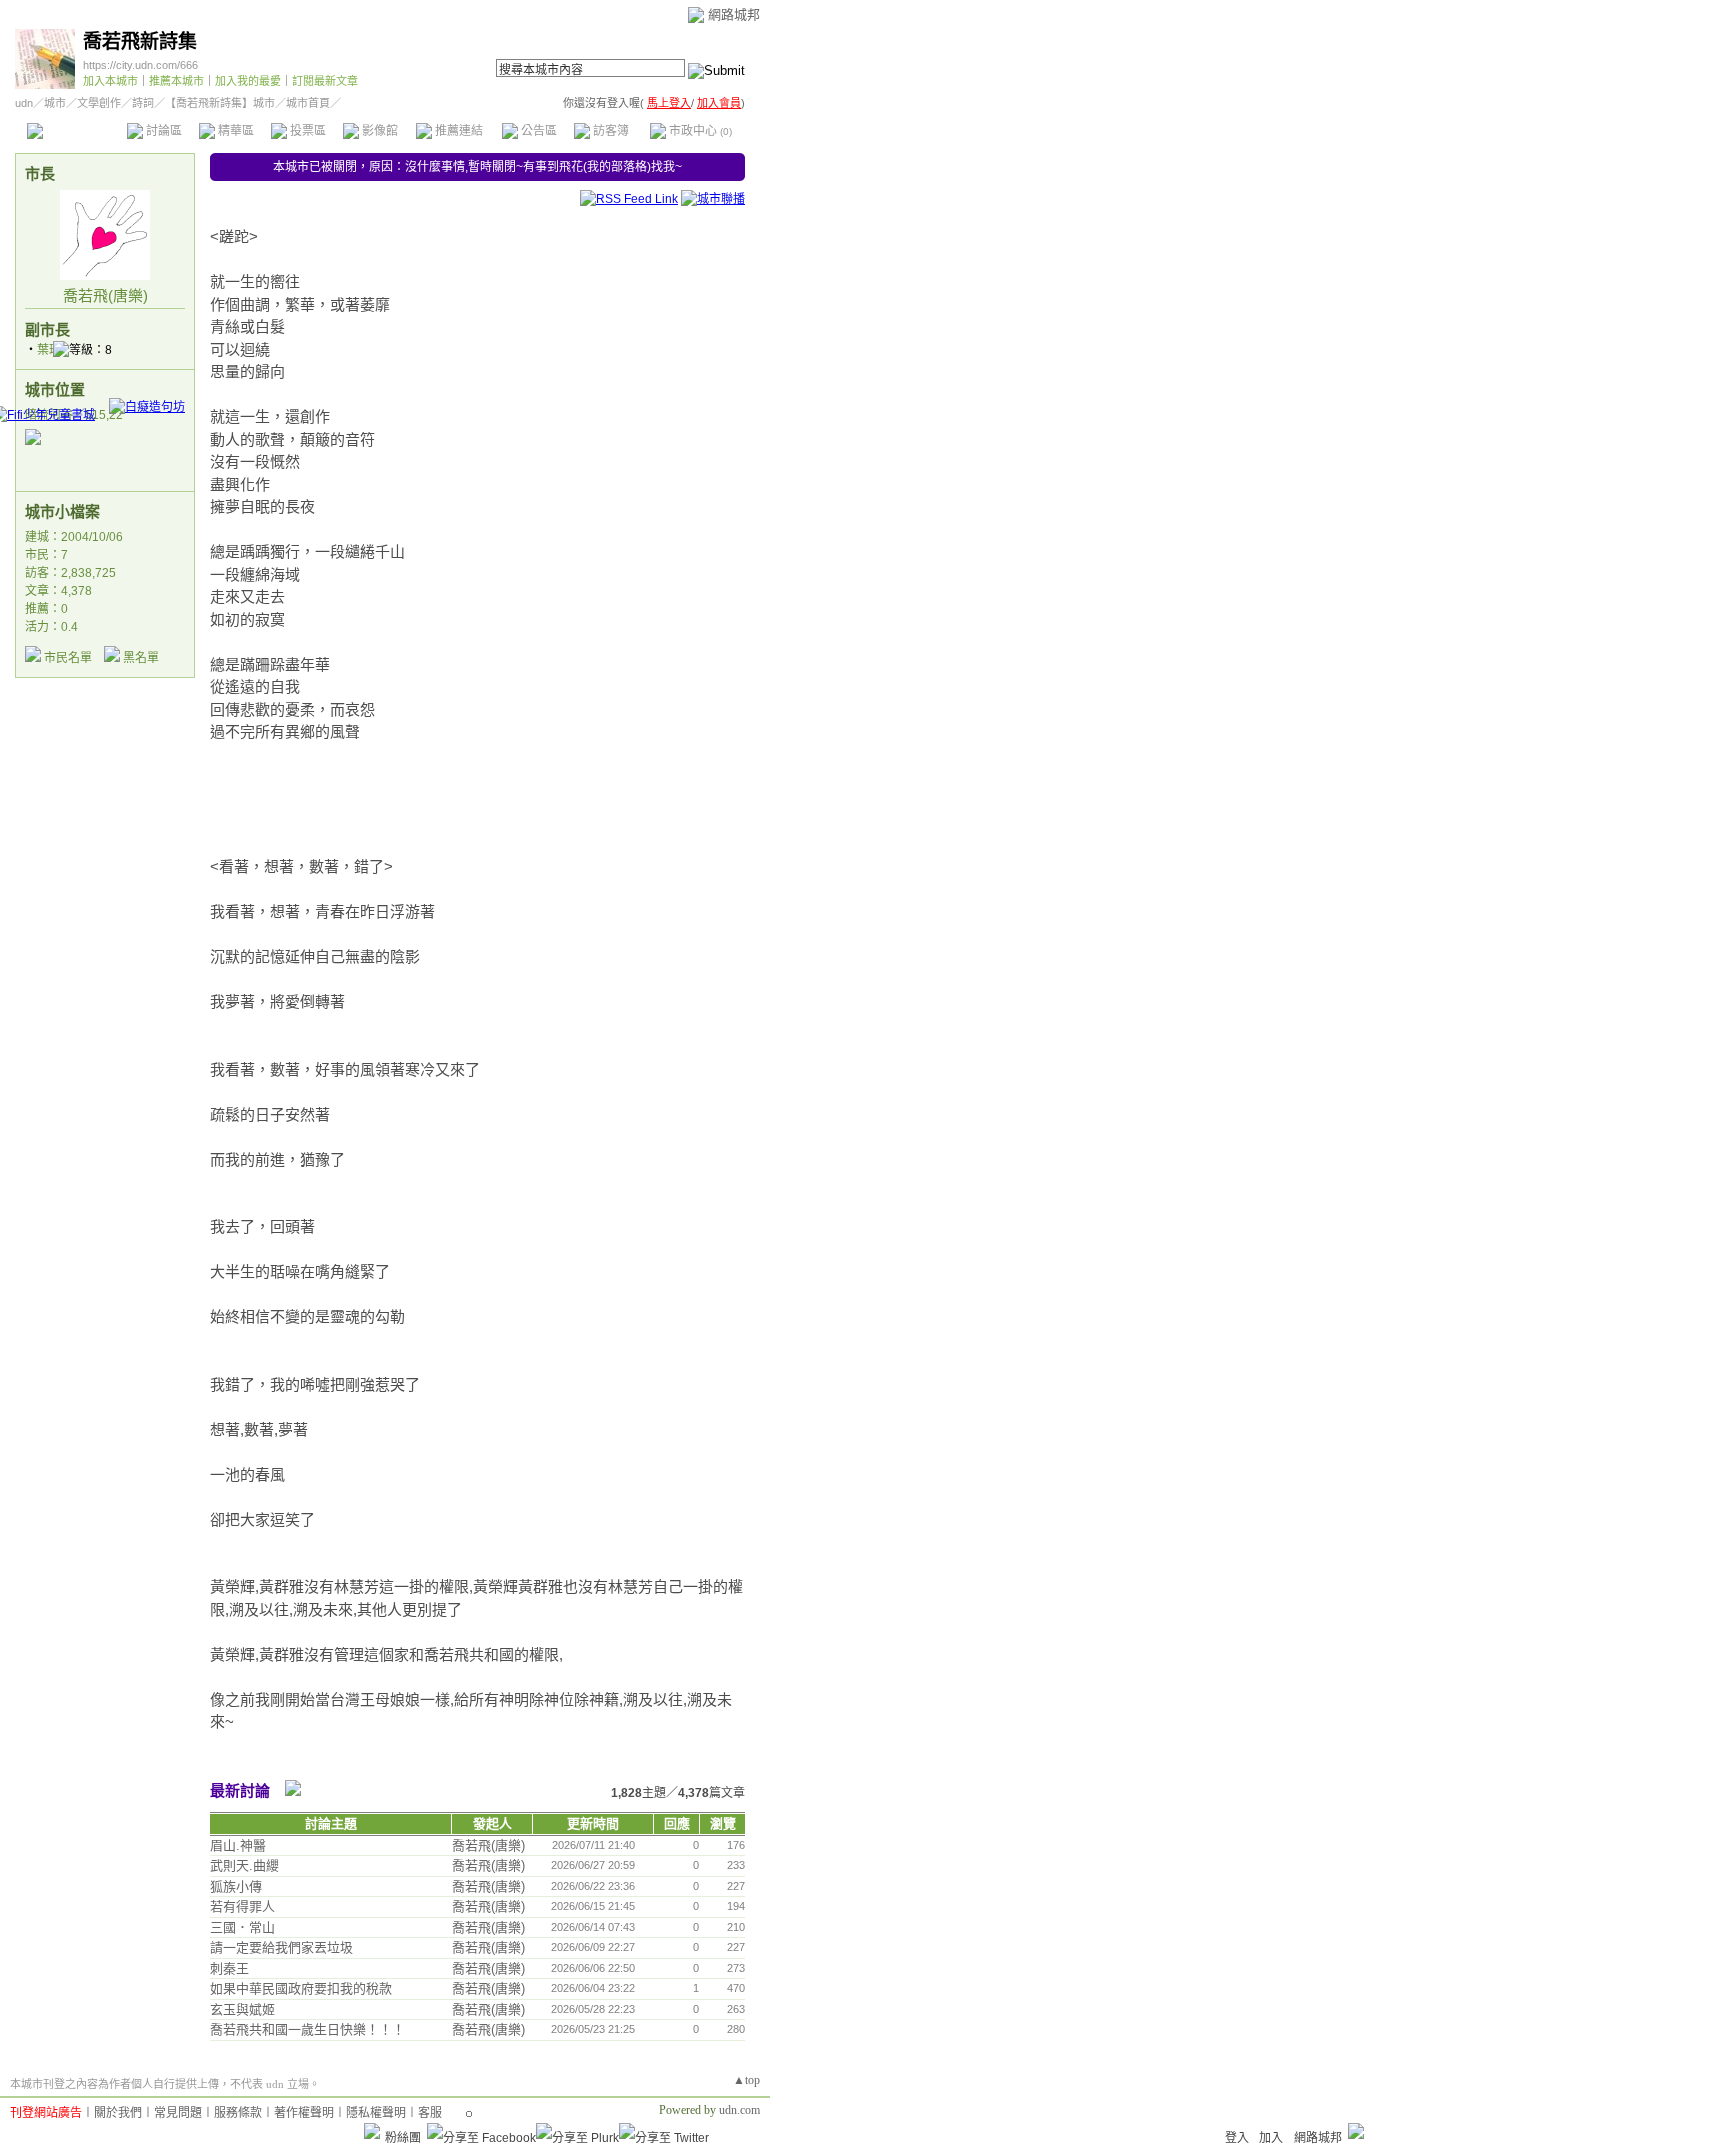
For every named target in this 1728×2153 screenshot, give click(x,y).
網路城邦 (734, 14)
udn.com (739, 2110)
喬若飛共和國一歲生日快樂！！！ (307, 2029)
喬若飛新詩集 (140, 41)
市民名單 (68, 658)
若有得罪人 (242, 1906)
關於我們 (118, 2113)
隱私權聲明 (376, 2113)
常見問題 (178, 2113)
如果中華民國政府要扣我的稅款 (301, 1988)
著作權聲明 (304, 2113)
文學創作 (99, 103)
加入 (1271, 2138)
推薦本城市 (176, 81)
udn (24, 103)
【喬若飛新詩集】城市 (220, 103)
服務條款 (238, 2113)
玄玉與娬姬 (242, 2009)
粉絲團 (403, 2138)
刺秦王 (229, 1968)
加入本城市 (110, 81)
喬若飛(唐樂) (105, 295)
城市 (55, 103)
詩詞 (143, 103)
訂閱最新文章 (325, 81)
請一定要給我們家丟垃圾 (281, 1947)
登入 (1237, 2138)
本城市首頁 (74, 131)
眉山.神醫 (238, 1845)
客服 (430, 2113)
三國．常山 (242, 1927)
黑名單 (141, 658)
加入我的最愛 (248, 81)
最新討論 (240, 1790)
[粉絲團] (372, 2131)
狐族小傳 (236, 1886)
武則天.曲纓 (244, 1865)
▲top (746, 2080)
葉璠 (49, 350)
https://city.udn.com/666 (140, 65)
